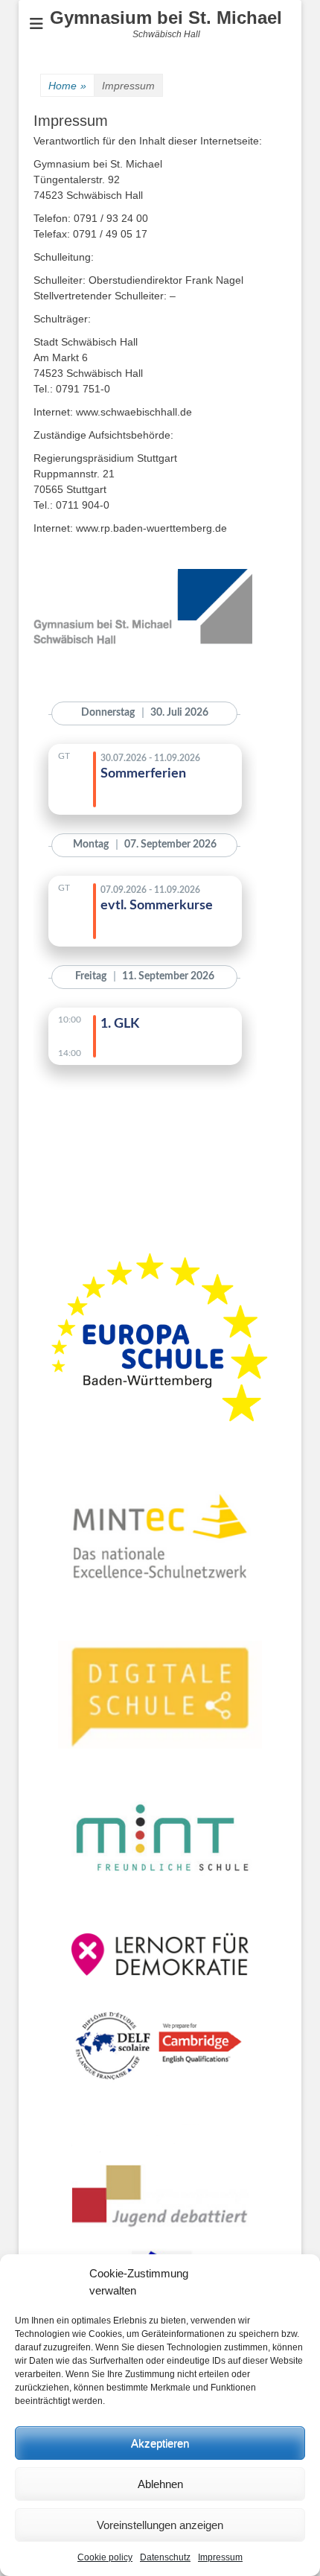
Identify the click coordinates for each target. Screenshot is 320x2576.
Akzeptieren (160, 2443)
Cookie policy (105, 2557)
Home (67, 86)
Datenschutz (165, 2557)
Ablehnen (160, 2484)
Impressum (220, 2557)
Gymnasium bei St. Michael (166, 18)
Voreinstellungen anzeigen (160, 2525)
